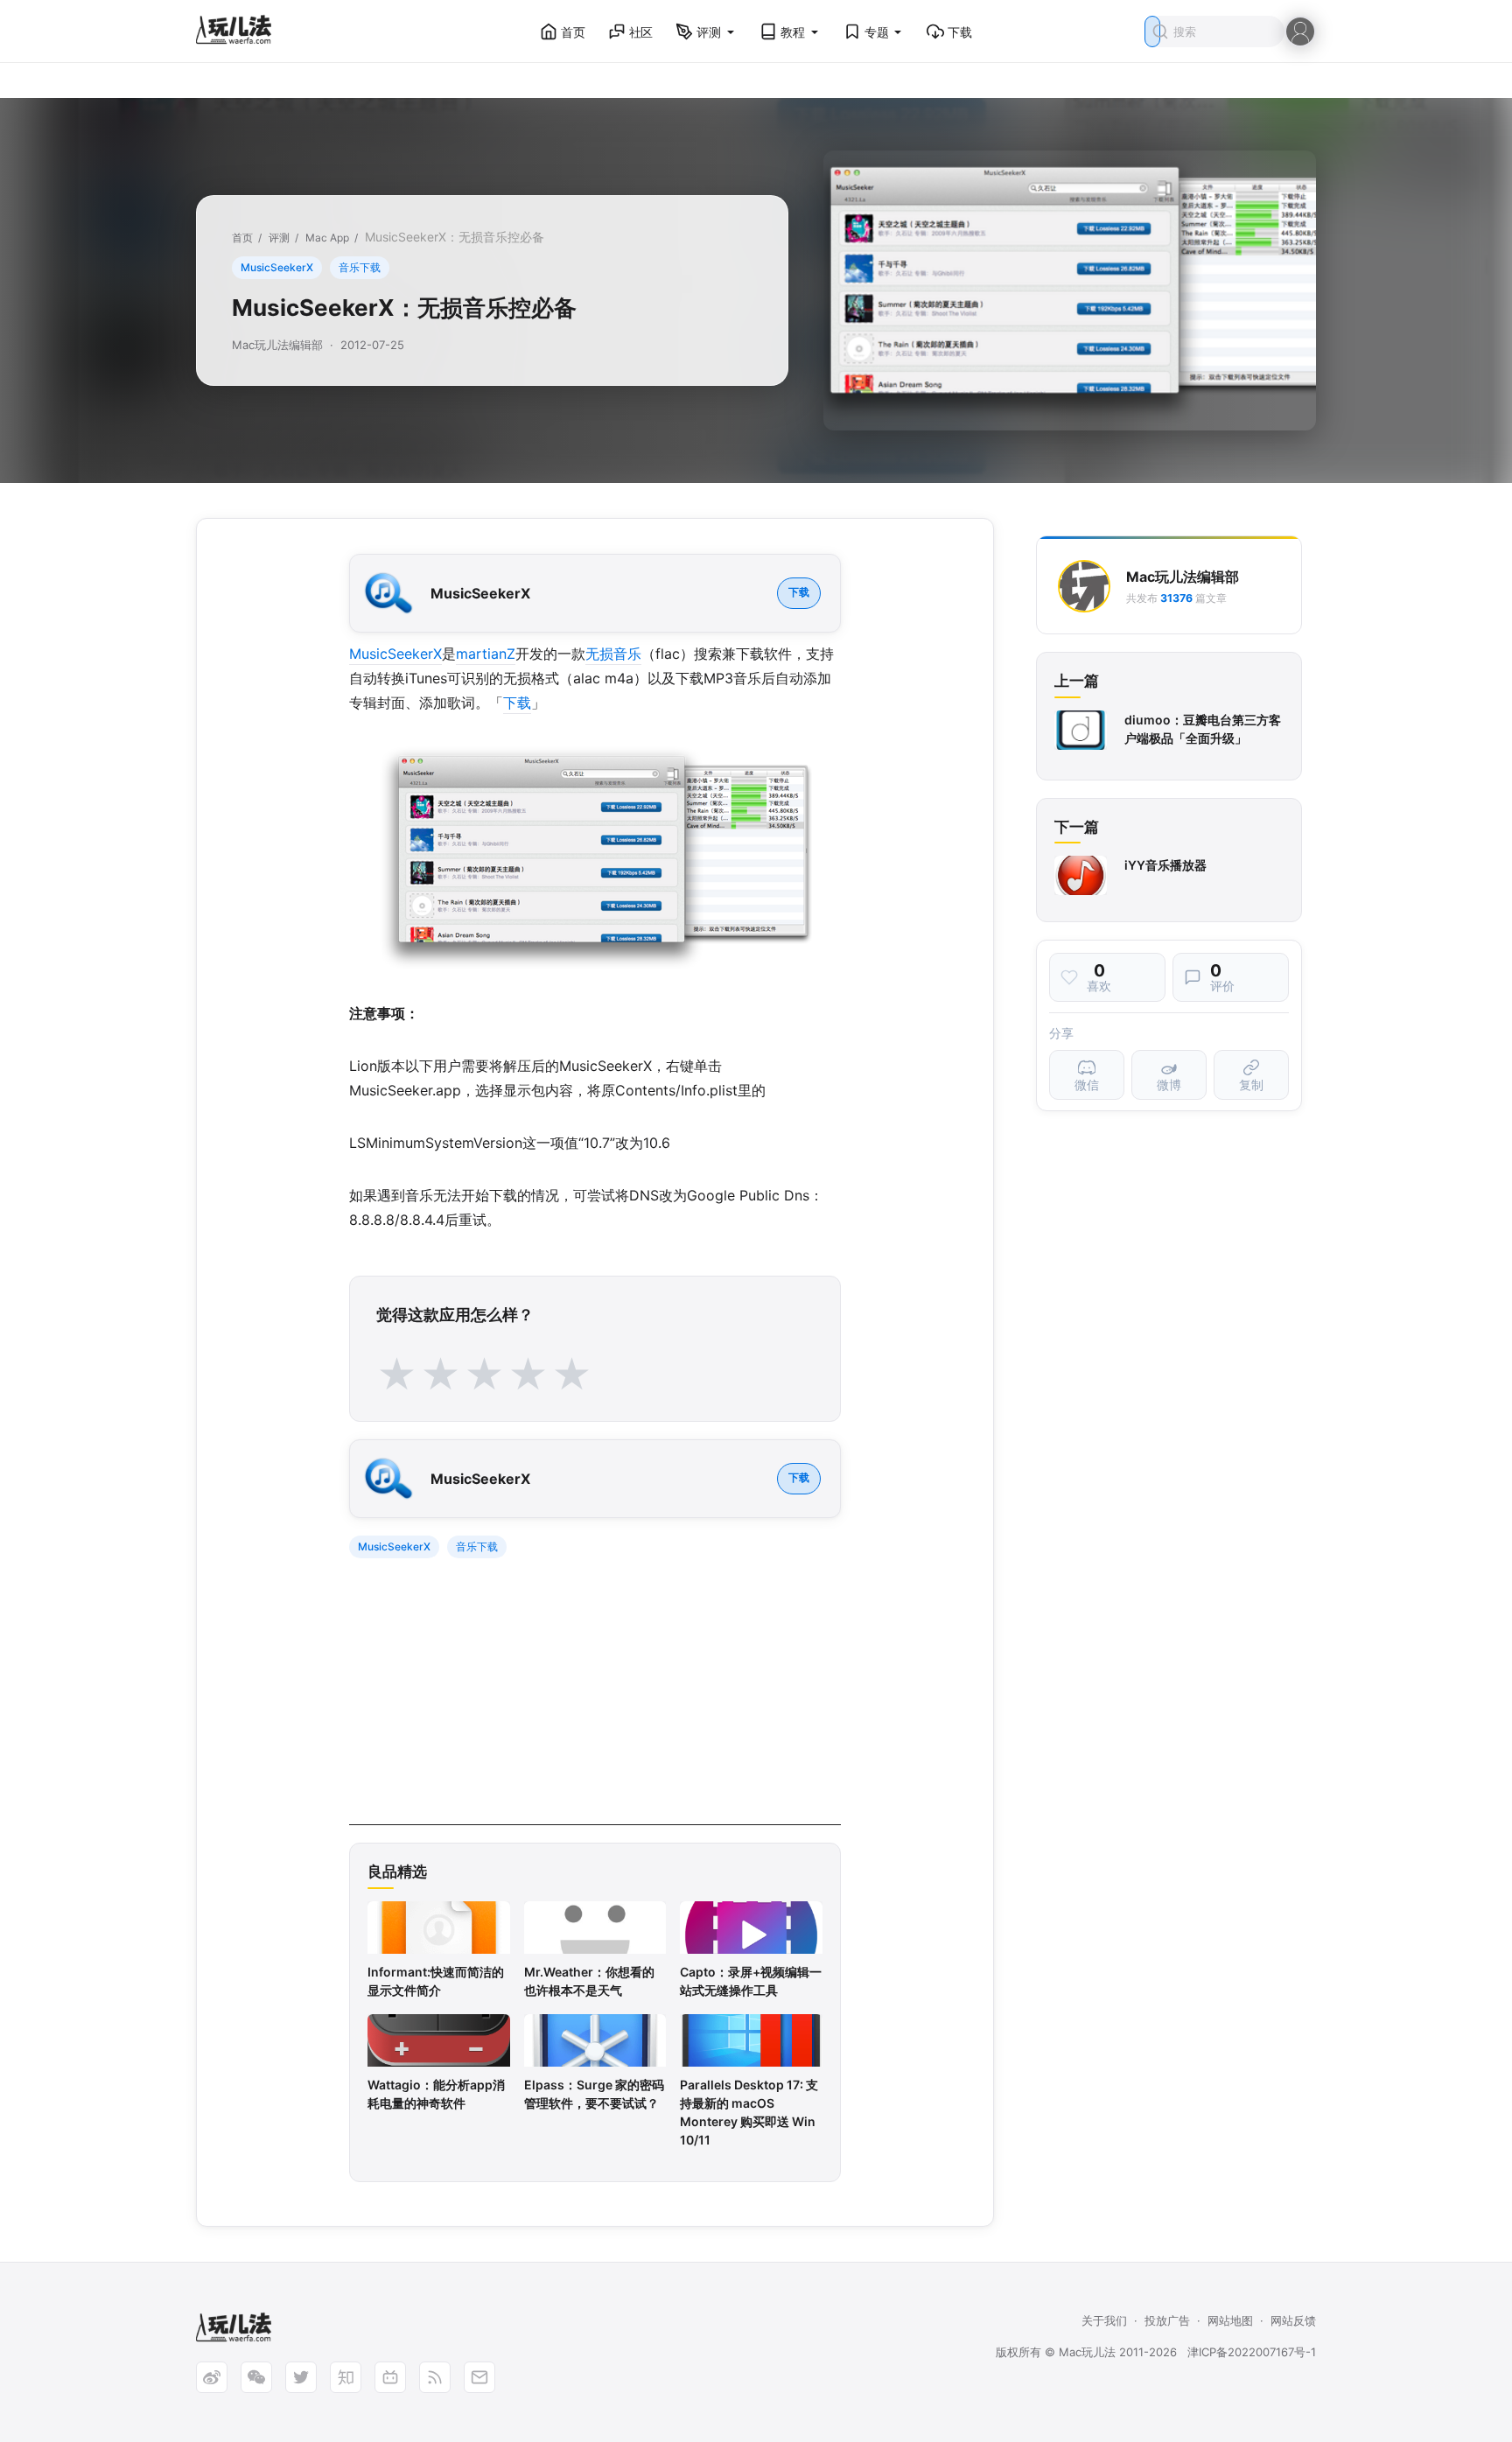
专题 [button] (877, 32)
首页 (573, 32)
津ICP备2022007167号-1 (1252, 2352)
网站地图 (1230, 2320)
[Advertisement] (595, 1703)
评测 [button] (709, 32)
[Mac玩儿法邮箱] (479, 2377)
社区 (641, 32)
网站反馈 (1293, 2320)
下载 (960, 32)
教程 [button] (793, 32)
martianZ (486, 654)
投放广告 (1167, 2320)
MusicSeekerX (277, 267)
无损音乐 (613, 654)
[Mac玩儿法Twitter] (301, 2377)
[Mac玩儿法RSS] (435, 2377)
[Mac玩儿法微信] (256, 2377)
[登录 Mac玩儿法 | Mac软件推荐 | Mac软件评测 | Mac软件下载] (1300, 30)
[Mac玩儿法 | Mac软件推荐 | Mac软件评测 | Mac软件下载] (239, 32)
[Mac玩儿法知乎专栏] (346, 2377)
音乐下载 (360, 267)
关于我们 (1104, 2320)
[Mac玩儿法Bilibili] (390, 2377)
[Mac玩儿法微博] (212, 2377)
